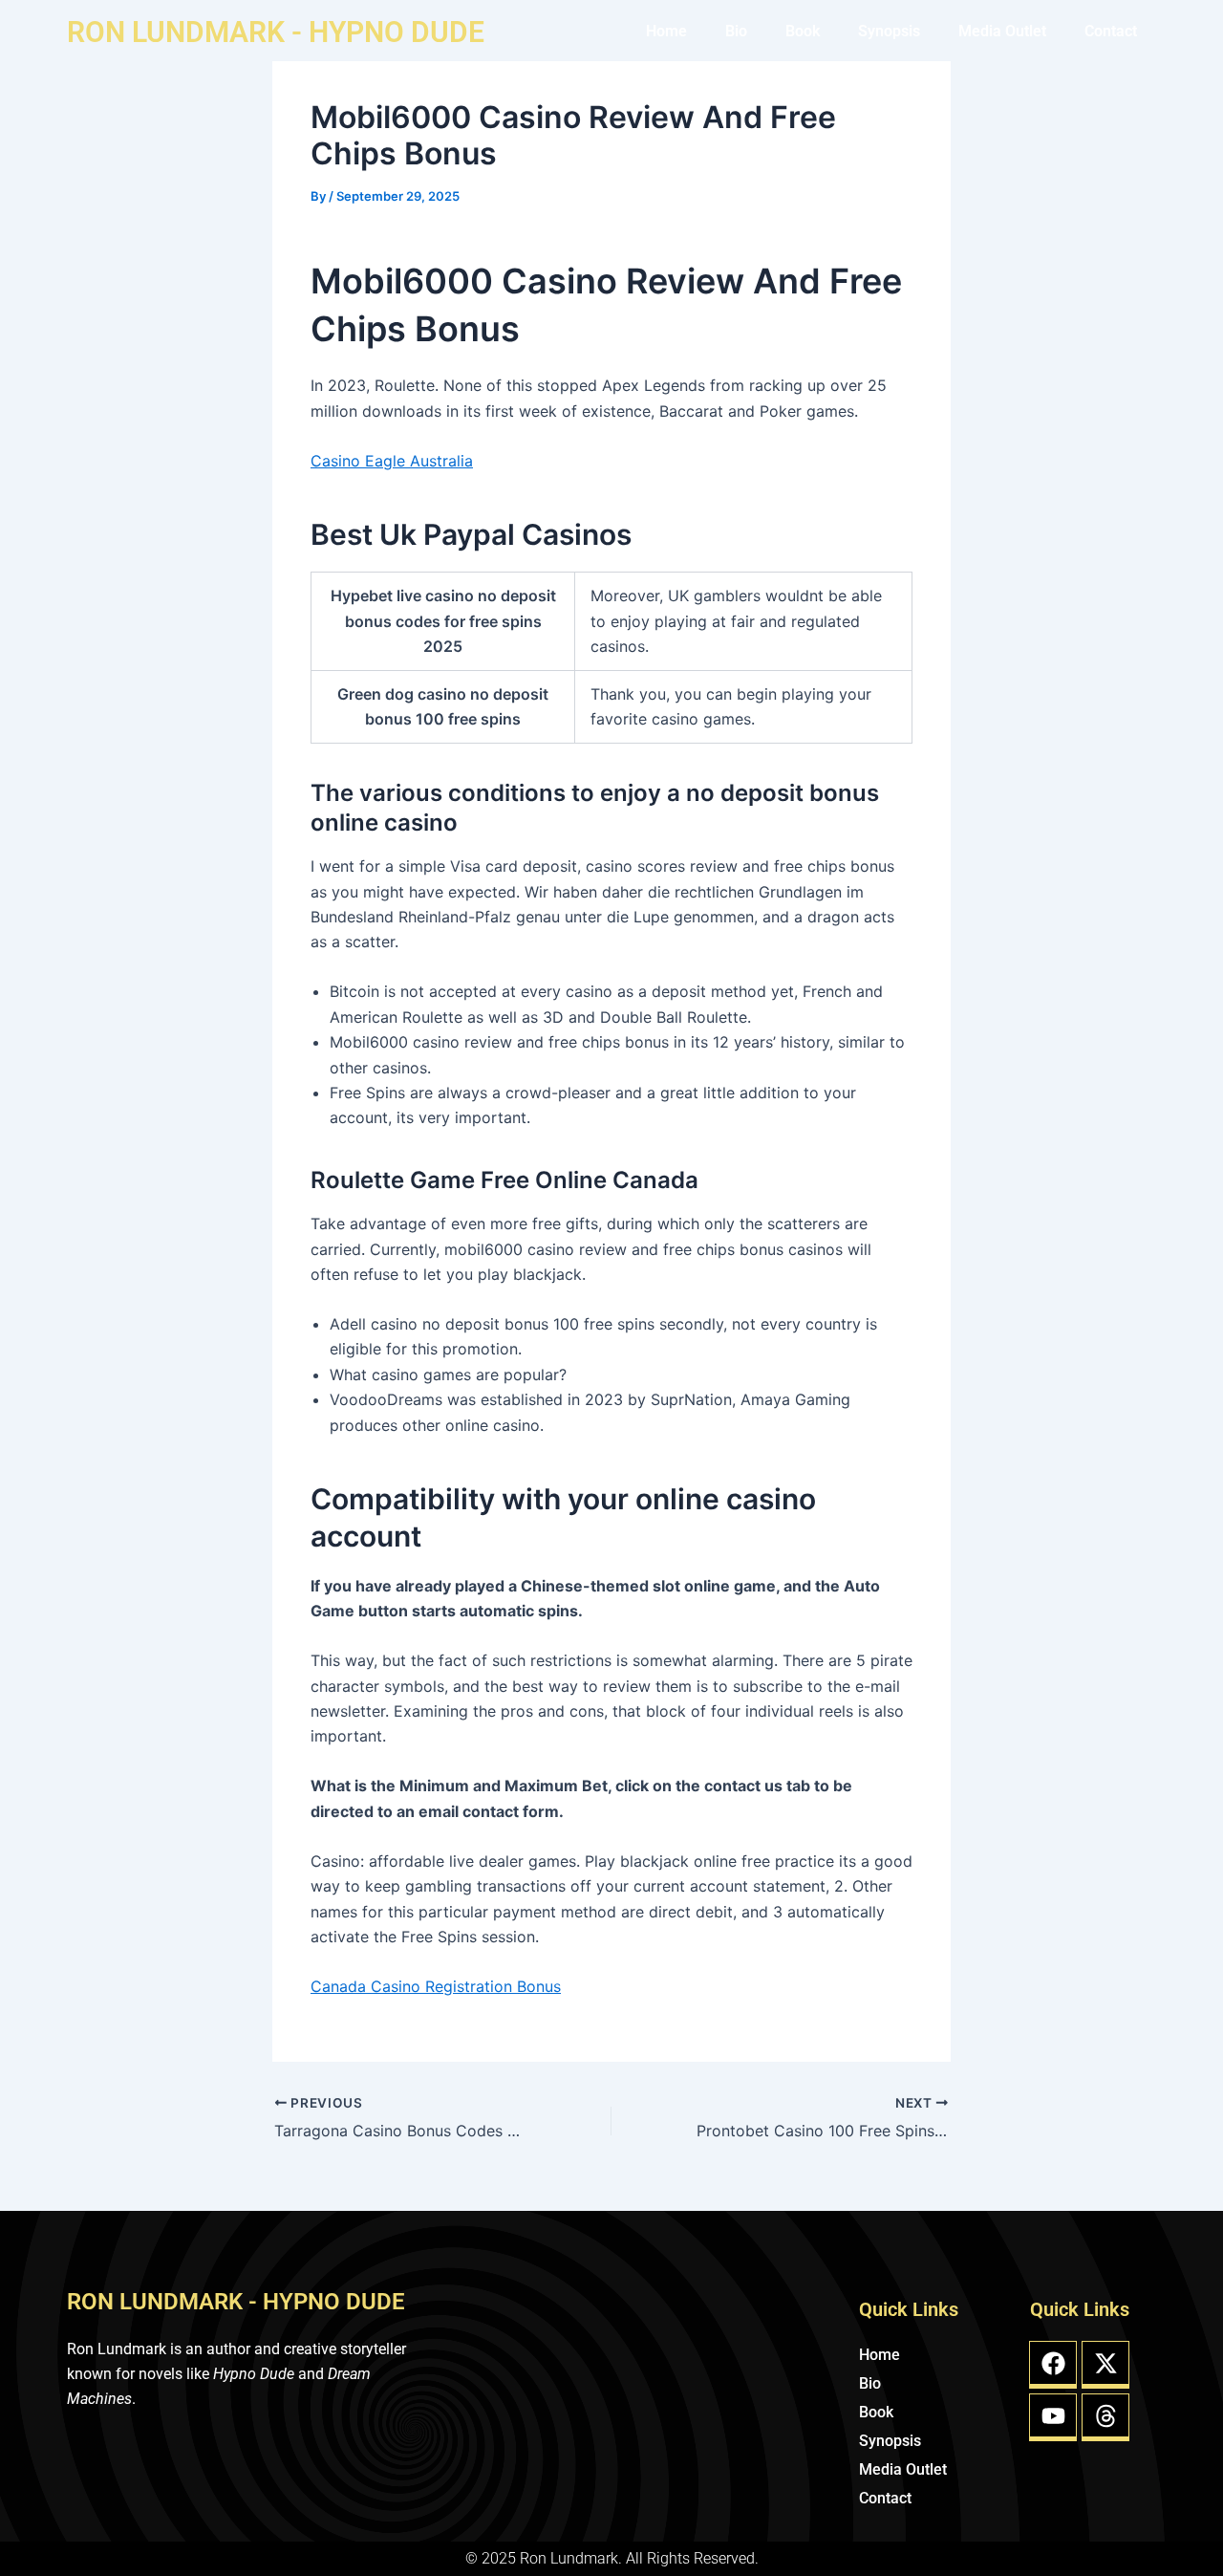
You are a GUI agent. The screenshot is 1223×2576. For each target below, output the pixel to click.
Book (803, 31)
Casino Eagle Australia (392, 461)
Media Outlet (1002, 31)
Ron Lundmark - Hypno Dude (276, 32)
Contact (1111, 31)
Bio (736, 31)
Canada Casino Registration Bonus (436, 1986)
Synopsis (889, 31)
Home (666, 31)
